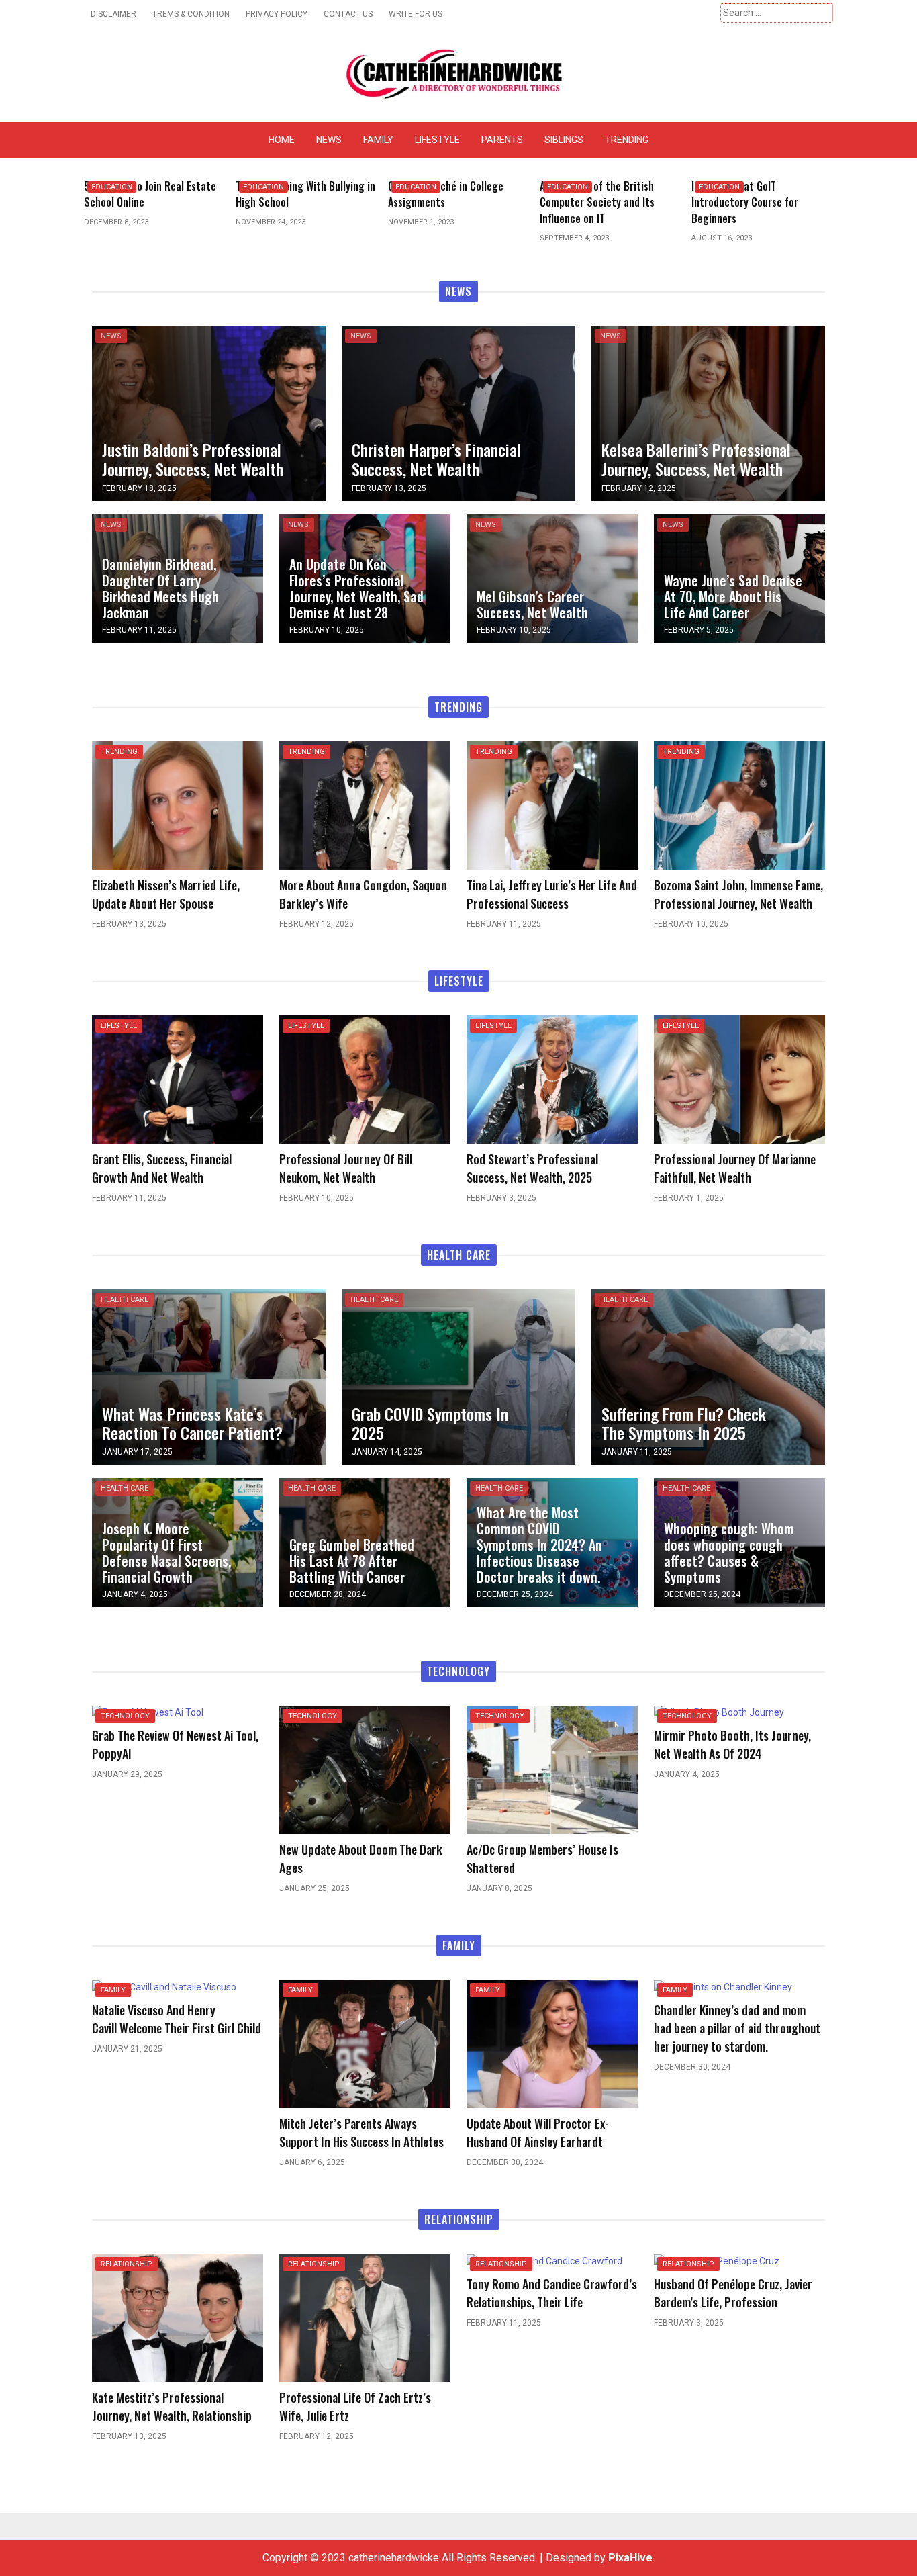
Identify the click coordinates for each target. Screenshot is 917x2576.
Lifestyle (437, 140)
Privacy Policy (277, 14)
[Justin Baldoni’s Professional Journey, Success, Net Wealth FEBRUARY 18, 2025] (209, 412)
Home (282, 140)
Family (378, 140)
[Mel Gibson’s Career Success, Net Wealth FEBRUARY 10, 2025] (552, 578)
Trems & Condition (191, 14)
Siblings (564, 140)
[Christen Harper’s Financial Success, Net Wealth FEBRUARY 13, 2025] (458, 412)
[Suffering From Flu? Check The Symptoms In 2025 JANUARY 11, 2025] (708, 1376)
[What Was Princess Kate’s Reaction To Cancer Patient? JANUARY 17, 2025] (209, 1376)
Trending (627, 140)
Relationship (127, 2264)
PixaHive (630, 2558)
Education (112, 187)
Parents (502, 140)
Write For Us (416, 14)
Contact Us (348, 14)
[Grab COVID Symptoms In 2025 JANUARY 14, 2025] (458, 1376)
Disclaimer (113, 14)
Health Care (125, 1300)
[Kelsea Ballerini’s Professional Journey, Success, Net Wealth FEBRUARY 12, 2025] (708, 412)
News (329, 140)
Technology (125, 1716)
